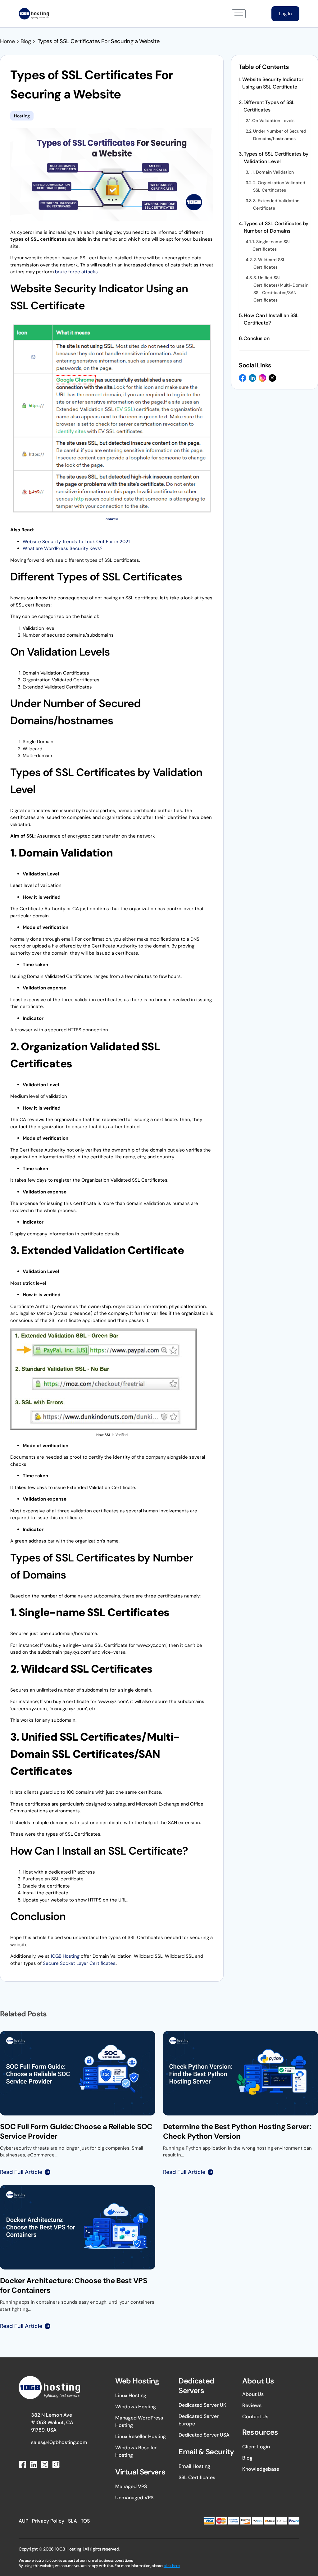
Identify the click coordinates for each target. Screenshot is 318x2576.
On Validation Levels (273, 120)
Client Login (256, 2447)
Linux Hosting (131, 2395)
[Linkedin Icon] (252, 378)
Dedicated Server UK (202, 2405)
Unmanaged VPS (134, 2498)
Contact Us (255, 2417)
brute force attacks (76, 272)
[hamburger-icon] (239, 14)
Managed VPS (131, 2486)
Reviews (252, 2405)
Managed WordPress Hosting (139, 2422)
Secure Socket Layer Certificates (79, 1963)
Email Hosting (194, 2466)
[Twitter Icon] (272, 378)
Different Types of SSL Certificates (269, 106)
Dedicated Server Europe (199, 2420)
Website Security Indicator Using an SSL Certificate (273, 83)
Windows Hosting (136, 2407)
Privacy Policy (48, 2521)
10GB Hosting (65, 1956)
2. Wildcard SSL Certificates (269, 263)
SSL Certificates (197, 2477)
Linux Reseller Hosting (141, 2436)
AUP (23, 2521)
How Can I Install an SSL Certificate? (271, 319)
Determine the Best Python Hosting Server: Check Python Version (237, 2131)
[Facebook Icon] (243, 378)
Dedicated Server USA (204, 2435)
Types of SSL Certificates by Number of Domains (276, 227)
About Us (253, 2394)
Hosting (22, 116)
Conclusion (257, 338)
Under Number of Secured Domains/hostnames (280, 135)
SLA (73, 2521)
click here (172, 2566)
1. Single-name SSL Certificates (272, 245)
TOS (85, 2521)
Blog (247, 2458)
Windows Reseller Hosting (136, 2451)
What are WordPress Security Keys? (63, 548)
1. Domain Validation (273, 172)
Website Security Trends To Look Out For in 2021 (76, 542)
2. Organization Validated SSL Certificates (279, 186)
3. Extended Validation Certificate (276, 204)
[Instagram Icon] (262, 378)
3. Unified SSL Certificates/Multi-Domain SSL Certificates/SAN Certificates (281, 289)
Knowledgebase (261, 2469)
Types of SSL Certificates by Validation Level (276, 158)
